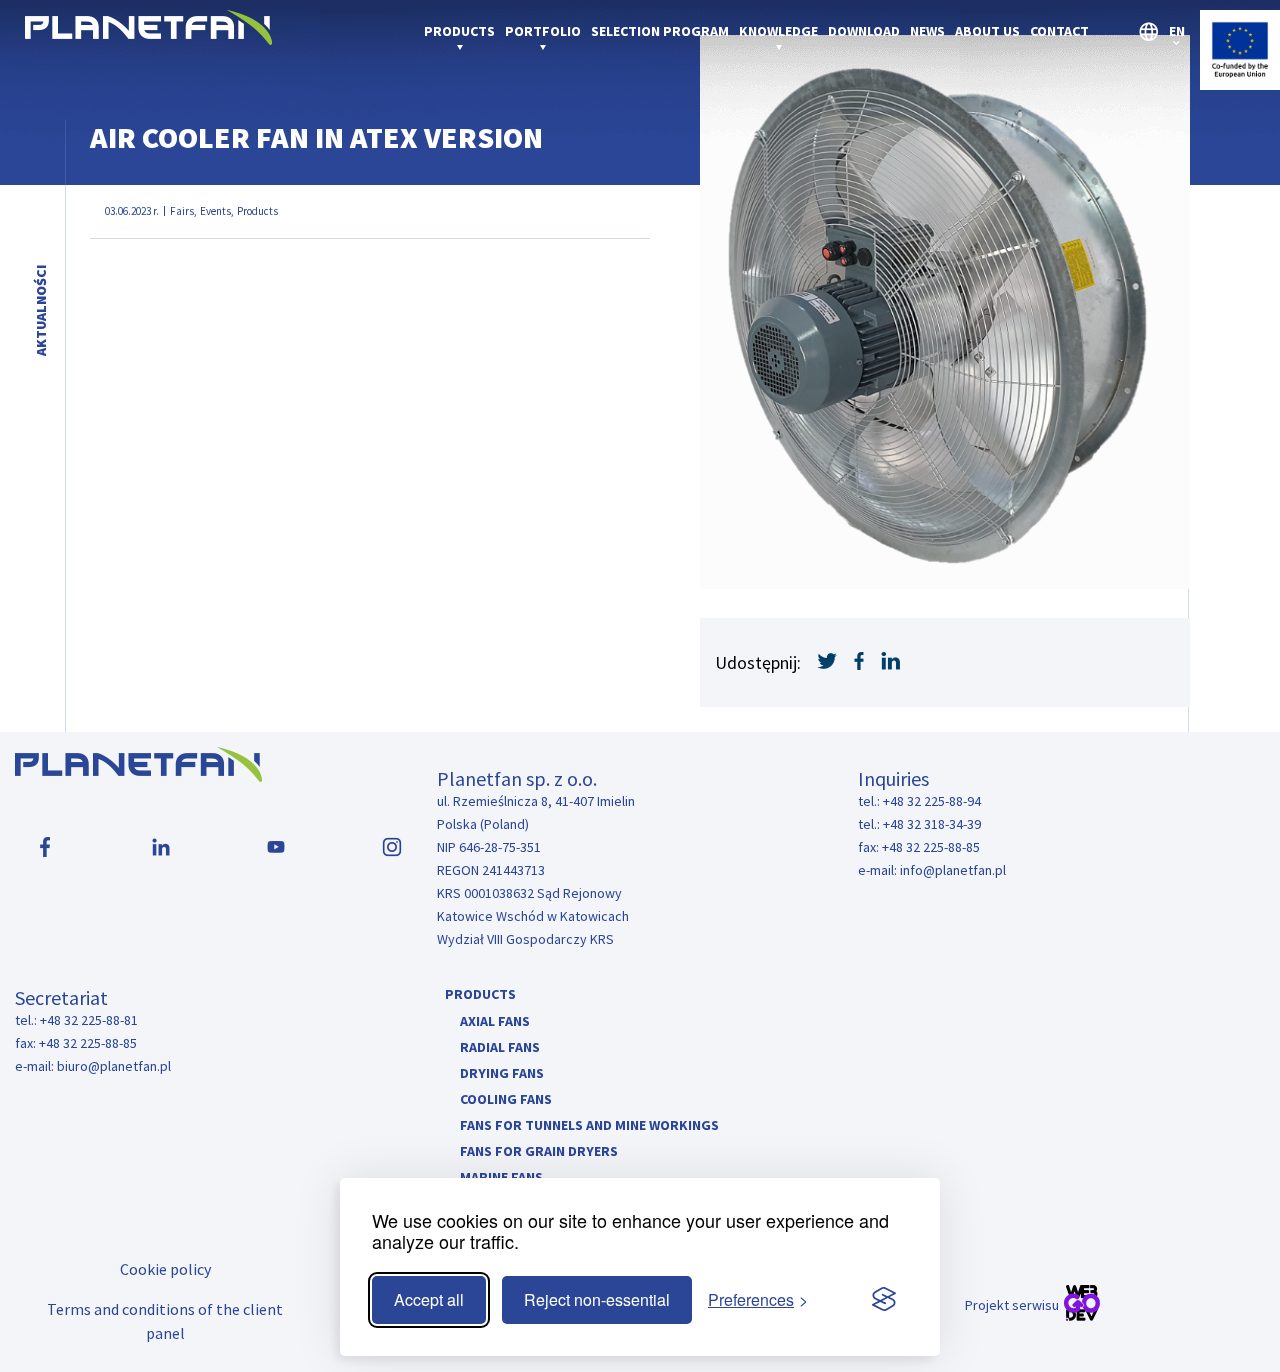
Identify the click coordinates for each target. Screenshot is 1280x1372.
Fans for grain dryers (539, 1151)
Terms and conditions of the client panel (165, 1321)
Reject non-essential (597, 1299)
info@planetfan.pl (953, 870)
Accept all (429, 1299)
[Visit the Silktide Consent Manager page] (884, 1300)
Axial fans (495, 1021)
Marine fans (501, 1177)
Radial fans (500, 1047)
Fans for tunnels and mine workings (589, 1125)
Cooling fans (506, 1099)
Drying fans (502, 1073)
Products (459, 31)
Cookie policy (165, 1269)
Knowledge (778, 31)
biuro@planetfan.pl (114, 1066)
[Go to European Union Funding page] (1240, 83)
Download (864, 31)
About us (987, 31)
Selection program (660, 31)
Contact (1059, 31)
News (927, 31)
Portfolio (543, 31)
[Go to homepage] (148, 38)
